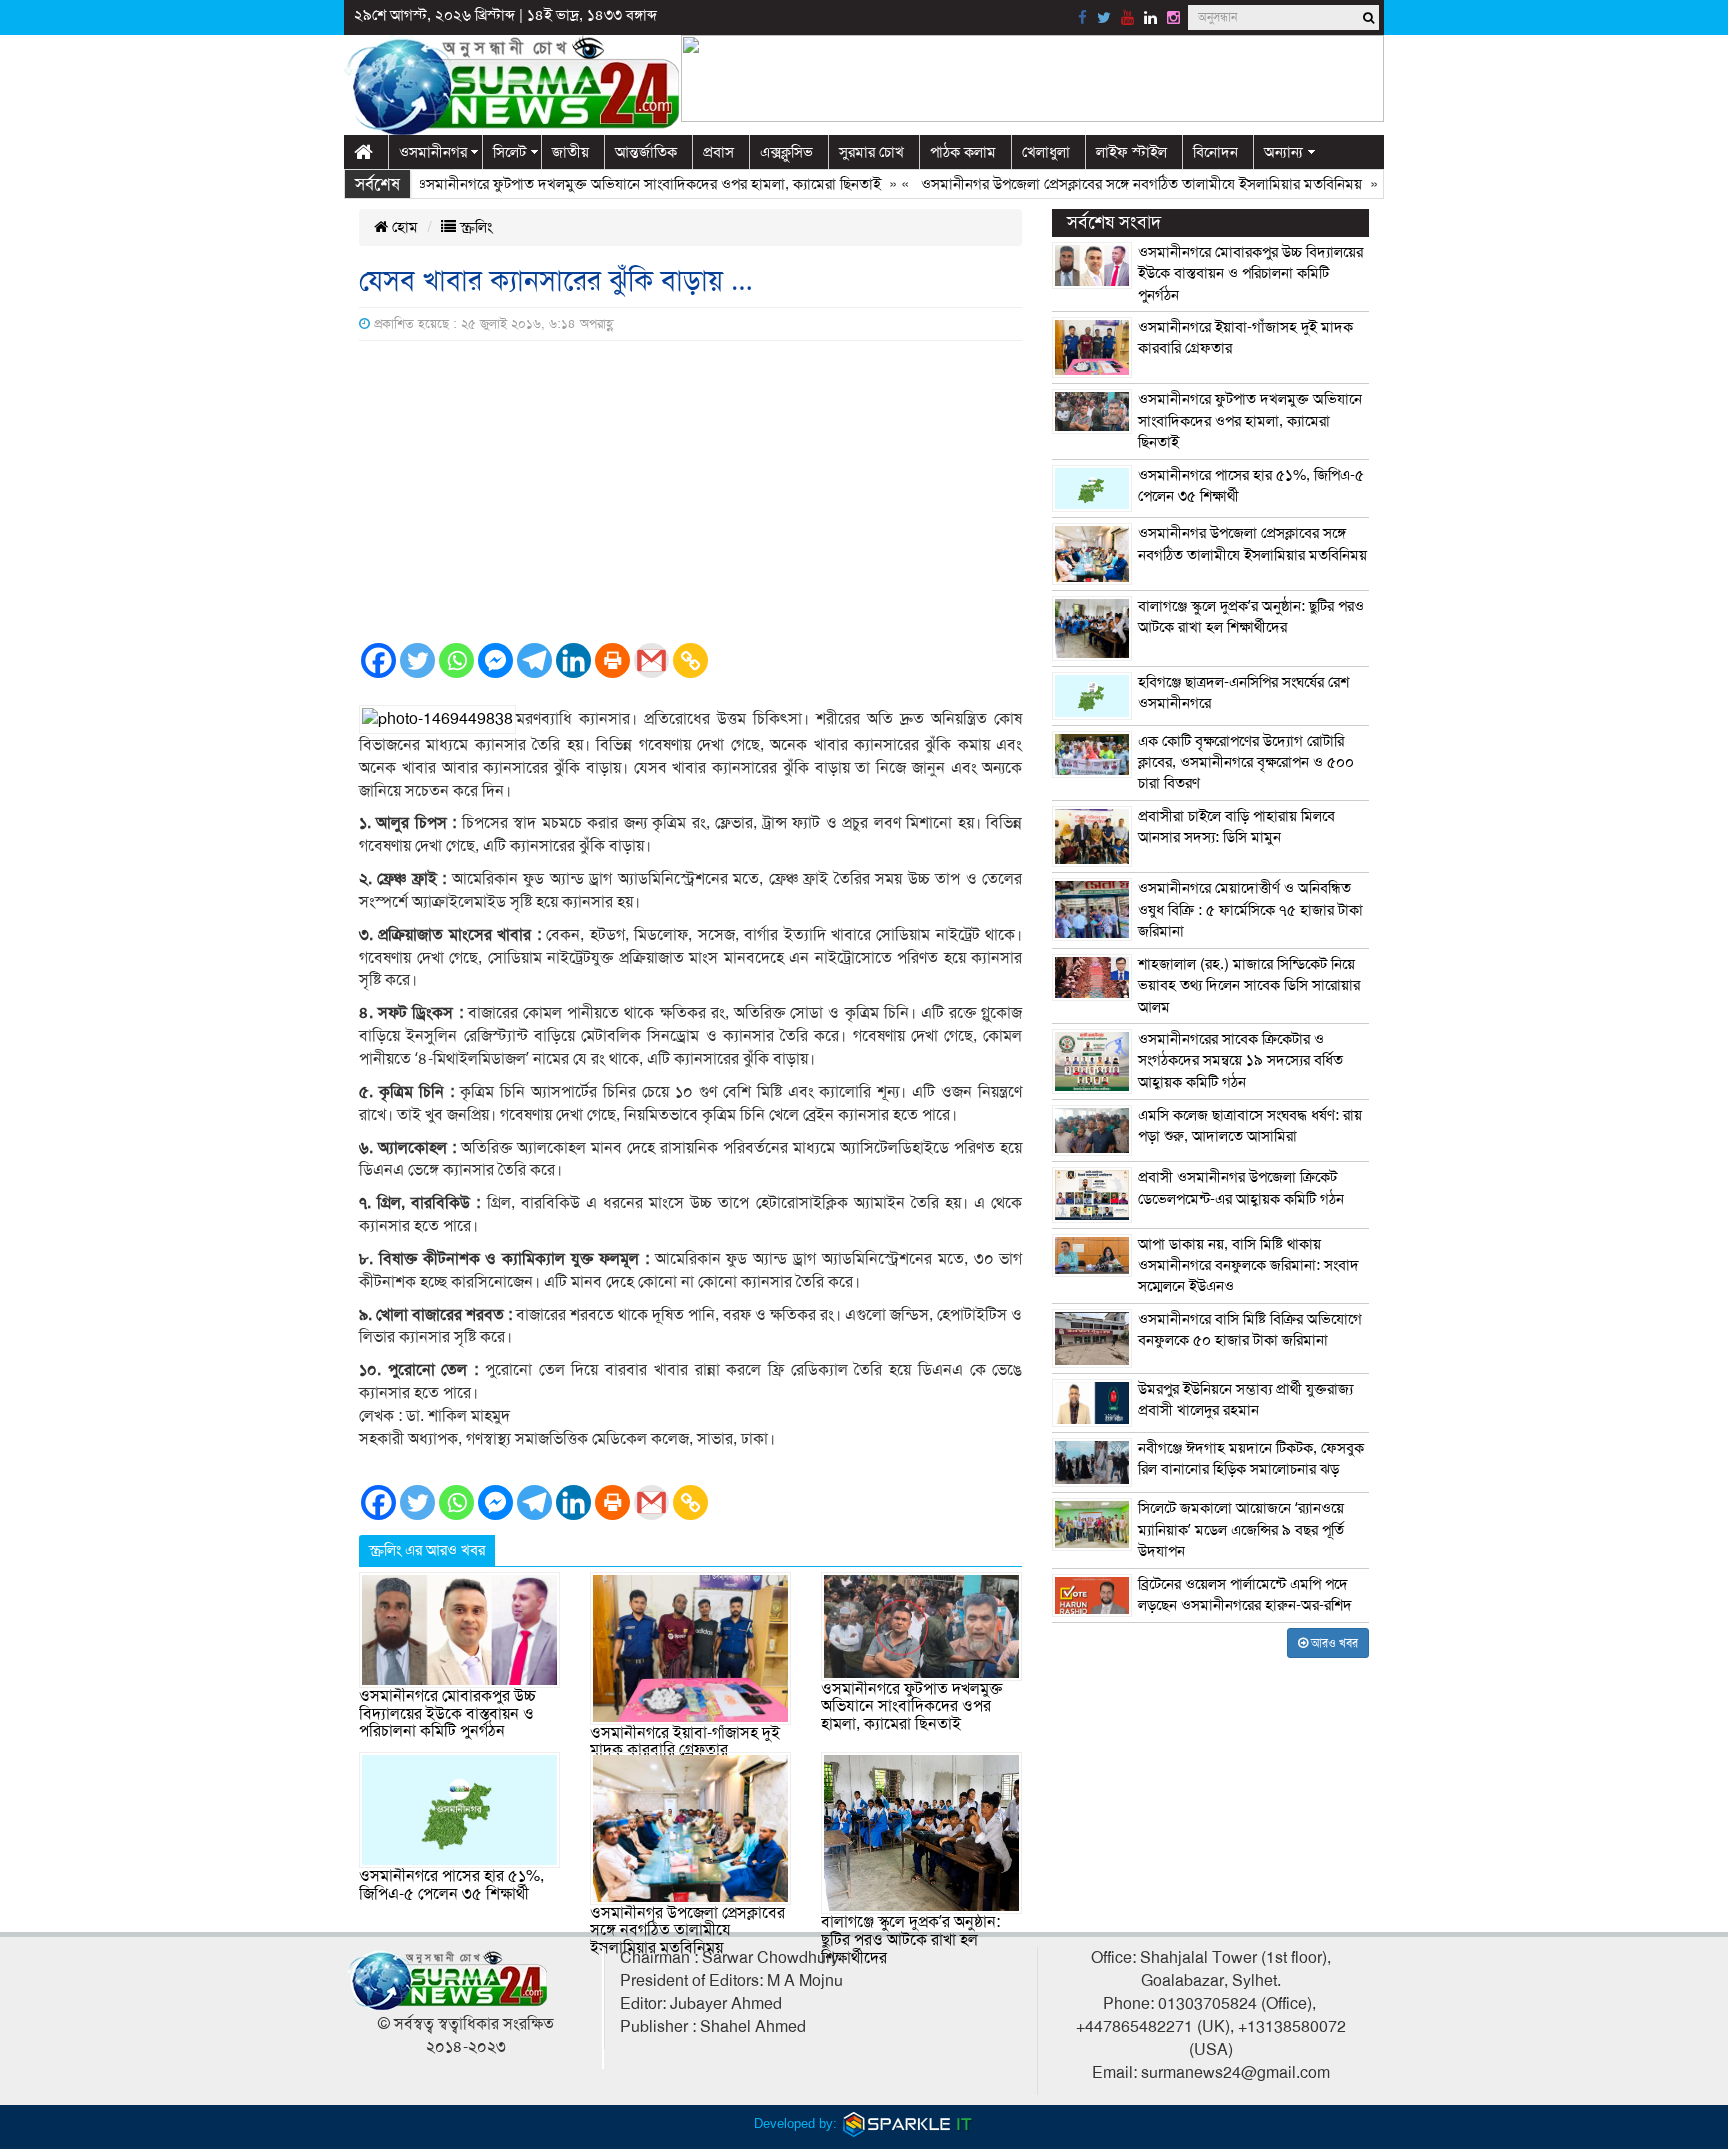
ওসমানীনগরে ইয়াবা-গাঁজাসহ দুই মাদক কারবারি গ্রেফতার (685, 1742)
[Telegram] (534, 660)
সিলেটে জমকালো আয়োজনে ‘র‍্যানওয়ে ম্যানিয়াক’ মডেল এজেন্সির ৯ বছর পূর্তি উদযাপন (1241, 1529)
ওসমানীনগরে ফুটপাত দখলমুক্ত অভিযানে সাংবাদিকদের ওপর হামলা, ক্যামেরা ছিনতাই (603, 184)
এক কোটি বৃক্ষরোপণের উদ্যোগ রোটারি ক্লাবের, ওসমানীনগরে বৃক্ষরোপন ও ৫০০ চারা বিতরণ (1246, 762)
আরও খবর (1333, 1643)
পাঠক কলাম (963, 152)
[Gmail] (651, 660)
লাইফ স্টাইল (1131, 152)
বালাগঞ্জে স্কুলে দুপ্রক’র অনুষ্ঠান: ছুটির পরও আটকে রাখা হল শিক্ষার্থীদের (910, 1939)
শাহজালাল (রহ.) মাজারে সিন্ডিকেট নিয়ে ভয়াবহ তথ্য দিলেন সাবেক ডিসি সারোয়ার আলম (1249, 985)
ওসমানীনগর (433, 152)
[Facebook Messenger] (495, 660)
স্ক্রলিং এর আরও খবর (427, 1550)
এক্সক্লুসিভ (786, 152)
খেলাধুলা (1046, 152)
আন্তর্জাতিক (646, 152)
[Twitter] (417, 660)
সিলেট (509, 152)
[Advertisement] (690, 491)
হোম (403, 227)
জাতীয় (570, 152)
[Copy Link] (690, 660)
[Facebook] (378, 660)
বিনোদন (1215, 152)
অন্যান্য (1283, 152)
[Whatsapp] (456, 660)
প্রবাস (718, 152)
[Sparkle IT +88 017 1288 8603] (908, 2122)
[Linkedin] (573, 660)
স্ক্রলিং (474, 227)
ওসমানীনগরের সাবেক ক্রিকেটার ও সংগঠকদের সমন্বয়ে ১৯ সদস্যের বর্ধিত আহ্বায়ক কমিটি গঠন (1240, 1060)
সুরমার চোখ (871, 152)
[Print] (612, 660)
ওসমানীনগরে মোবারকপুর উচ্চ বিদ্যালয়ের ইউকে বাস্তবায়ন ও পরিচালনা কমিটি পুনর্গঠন (447, 1713)
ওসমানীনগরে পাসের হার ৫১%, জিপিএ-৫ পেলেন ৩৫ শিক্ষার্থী (451, 1885)
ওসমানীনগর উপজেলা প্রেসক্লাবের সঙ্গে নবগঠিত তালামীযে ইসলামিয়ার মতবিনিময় (1096, 184)
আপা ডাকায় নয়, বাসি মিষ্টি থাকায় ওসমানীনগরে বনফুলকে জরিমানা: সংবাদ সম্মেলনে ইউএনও (1248, 1265)
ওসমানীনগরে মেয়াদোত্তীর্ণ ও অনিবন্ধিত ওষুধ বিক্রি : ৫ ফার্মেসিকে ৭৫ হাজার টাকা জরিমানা (1250, 909)
